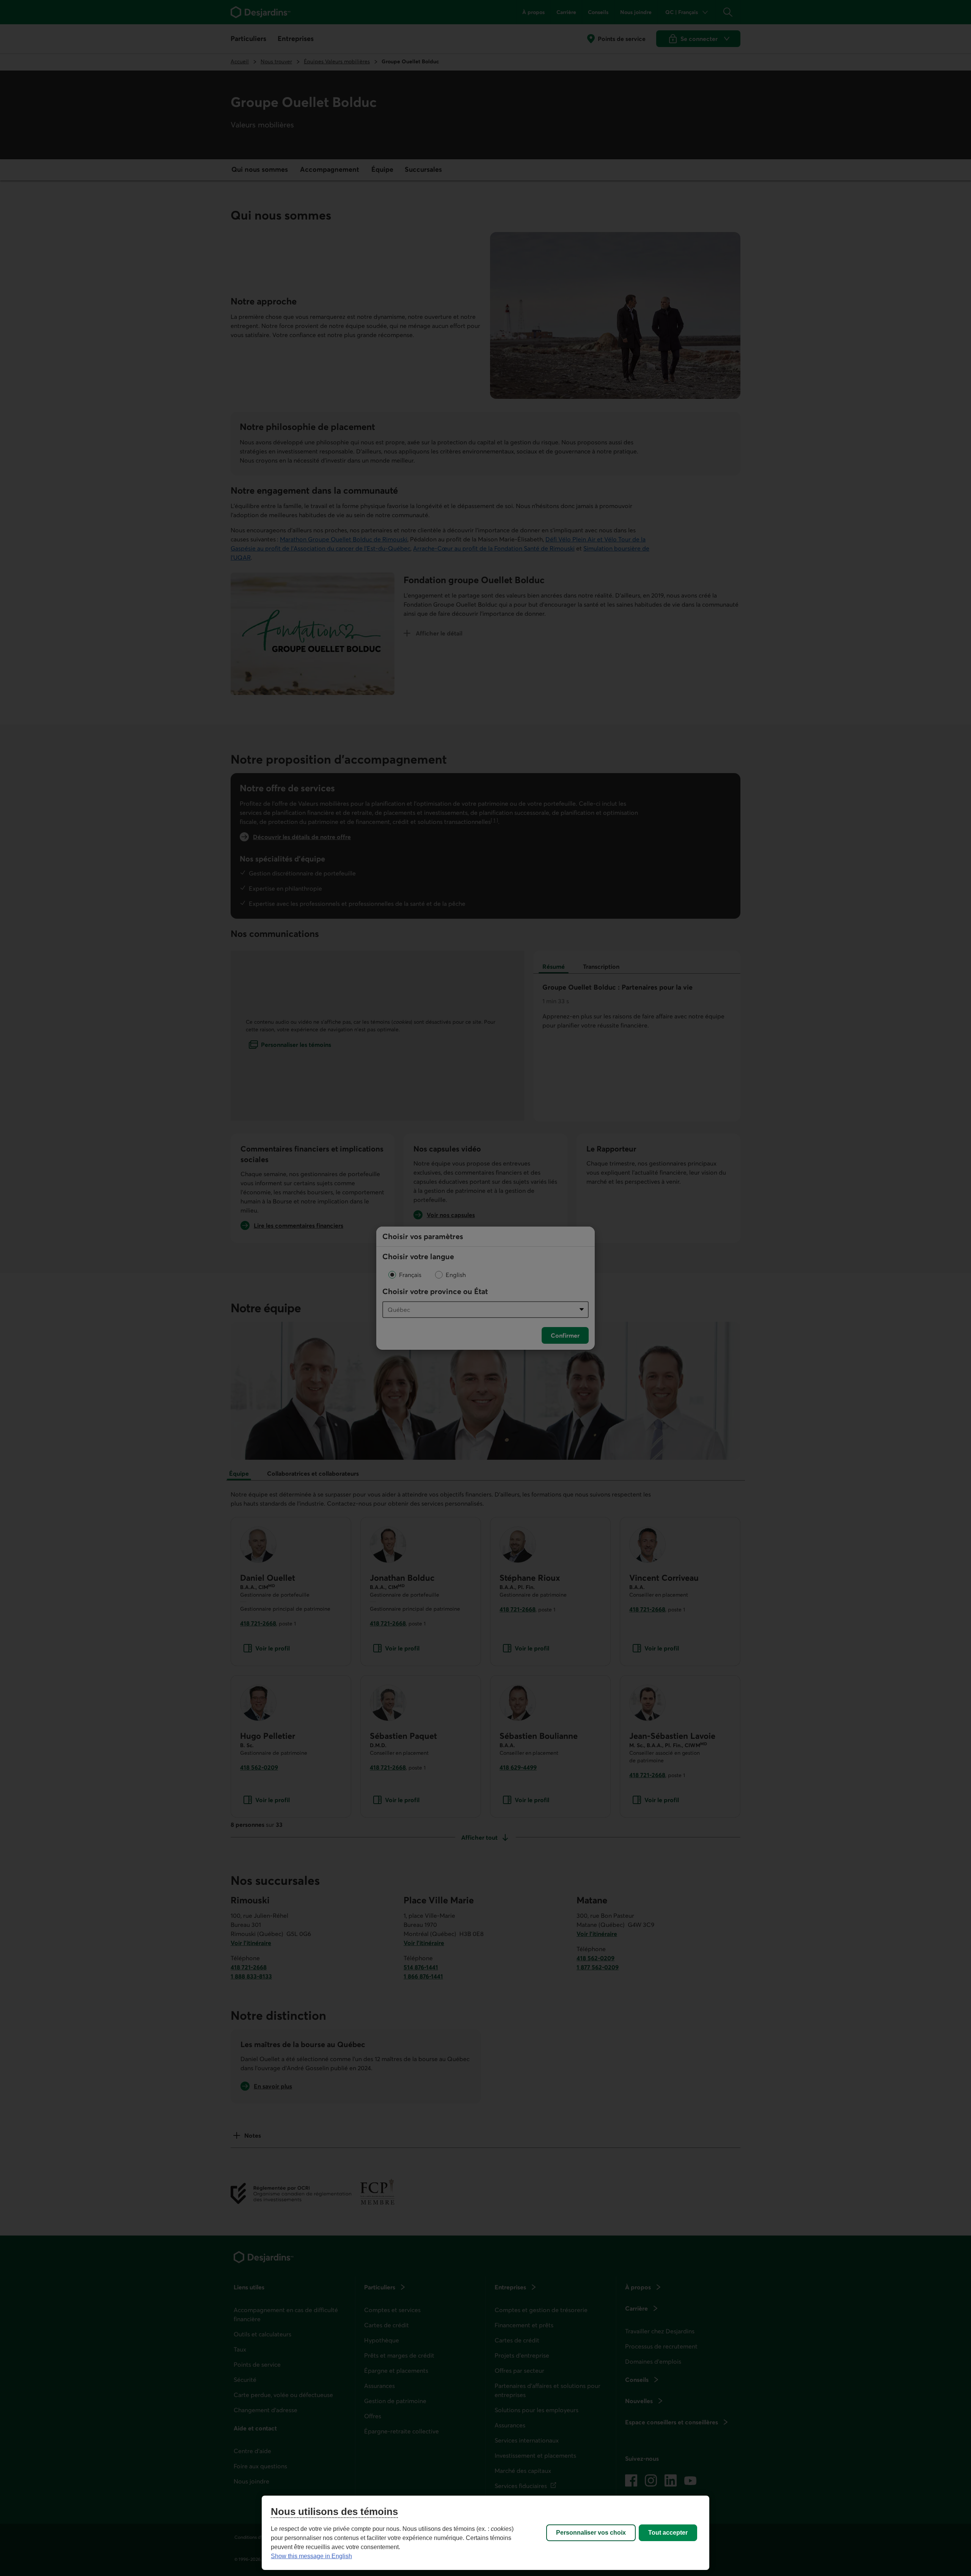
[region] (485, 2533)
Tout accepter (668, 2533)
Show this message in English (311, 2556)
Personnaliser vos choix (591, 2533)
